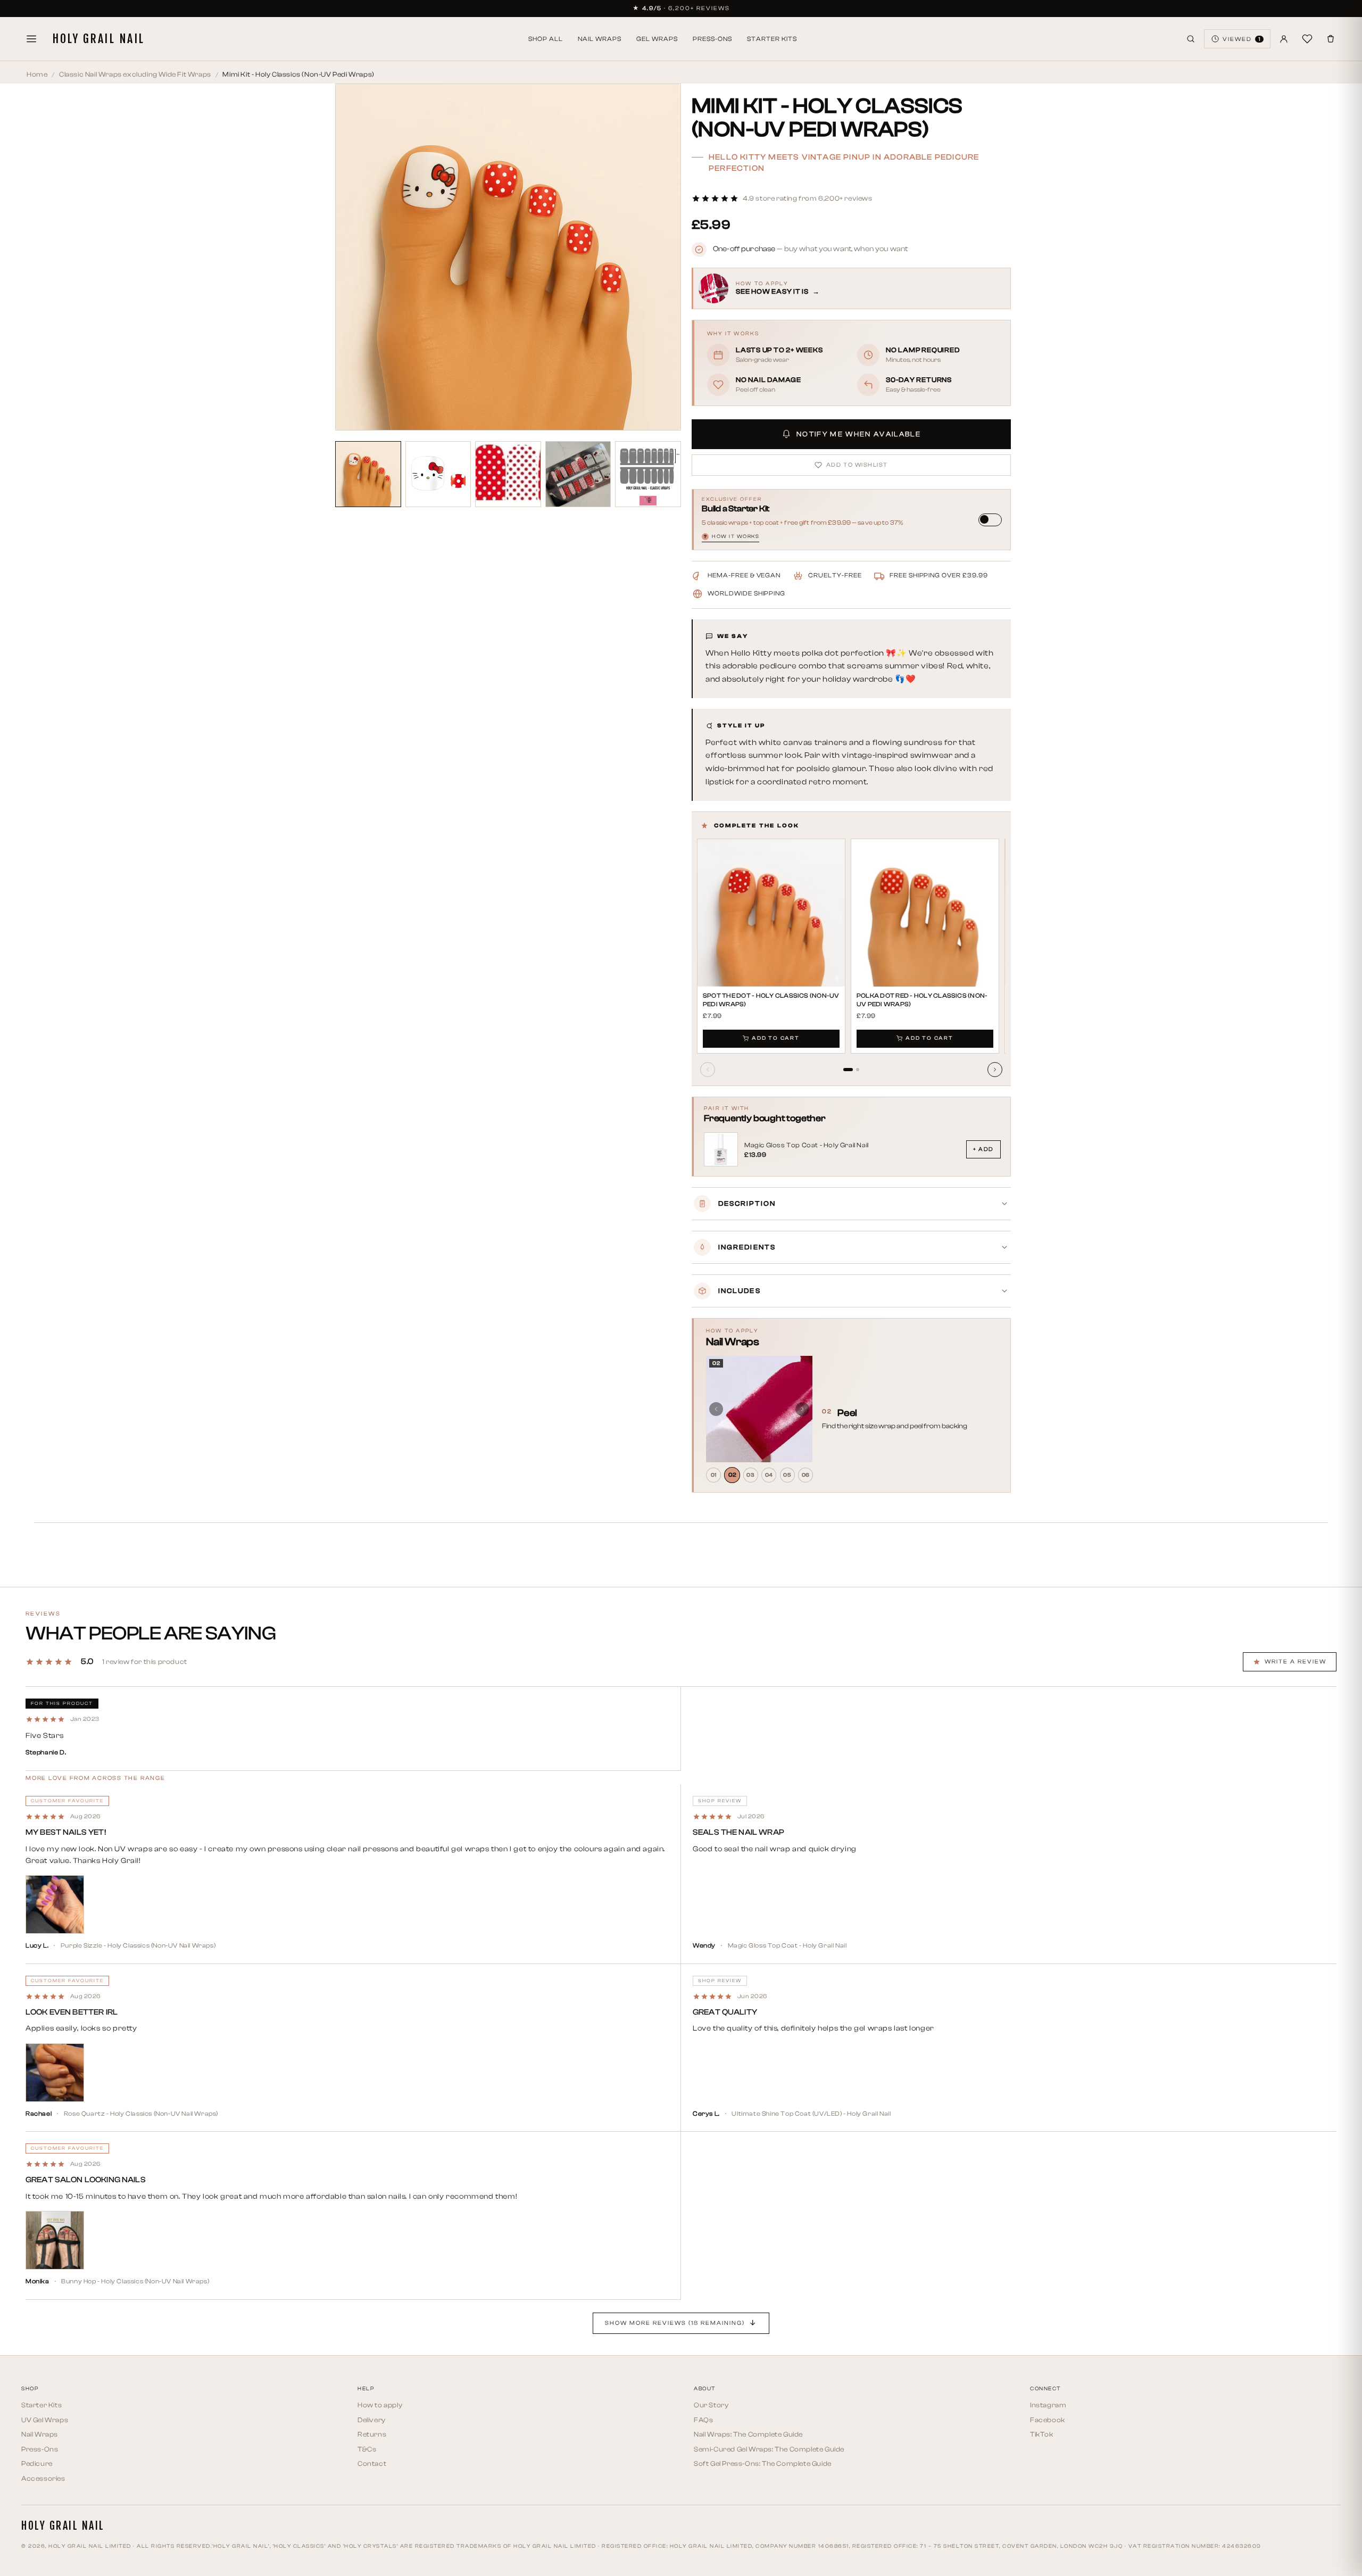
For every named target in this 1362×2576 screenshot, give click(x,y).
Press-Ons (712, 39)
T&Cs (367, 2449)
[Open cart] (1331, 39)
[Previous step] (716, 1409)
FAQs (703, 2420)
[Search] (1191, 39)
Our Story (711, 2405)
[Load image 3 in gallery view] (508, 474)
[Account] (1284, 39)
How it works (732, 537)
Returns (372, 2434)
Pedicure (37, 2463)
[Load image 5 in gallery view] (648, 474)
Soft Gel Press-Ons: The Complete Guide (763, 2463)
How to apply (380, 2405)
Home (37, 74)
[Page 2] (858, 1070)
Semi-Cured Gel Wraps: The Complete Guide (769, 2449)
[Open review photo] (55, 1904)
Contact (372, 2463)
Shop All (546, 39)
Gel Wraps (657, 39)
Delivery (372, 2420)
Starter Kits (772, 39)
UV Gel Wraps (45, 2420)
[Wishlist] (1307, 39)
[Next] (995, 1070)
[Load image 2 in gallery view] (438, 474)
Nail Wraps (600, 39)
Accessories (43, 2478)
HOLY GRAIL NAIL (98, 39)
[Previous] (708, 1070)
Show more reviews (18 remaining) (675, 2323)
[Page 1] (848, 1070)
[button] (782, 198)
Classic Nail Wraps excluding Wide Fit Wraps (135, 74)
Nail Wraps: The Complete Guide (748, 2434)
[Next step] (802, 1409)
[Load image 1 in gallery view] (368, 474)
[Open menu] (31, 39)
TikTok (1042, 2434)
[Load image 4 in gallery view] (578, 474)
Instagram (1048, 2405)
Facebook (1048, 2420)
